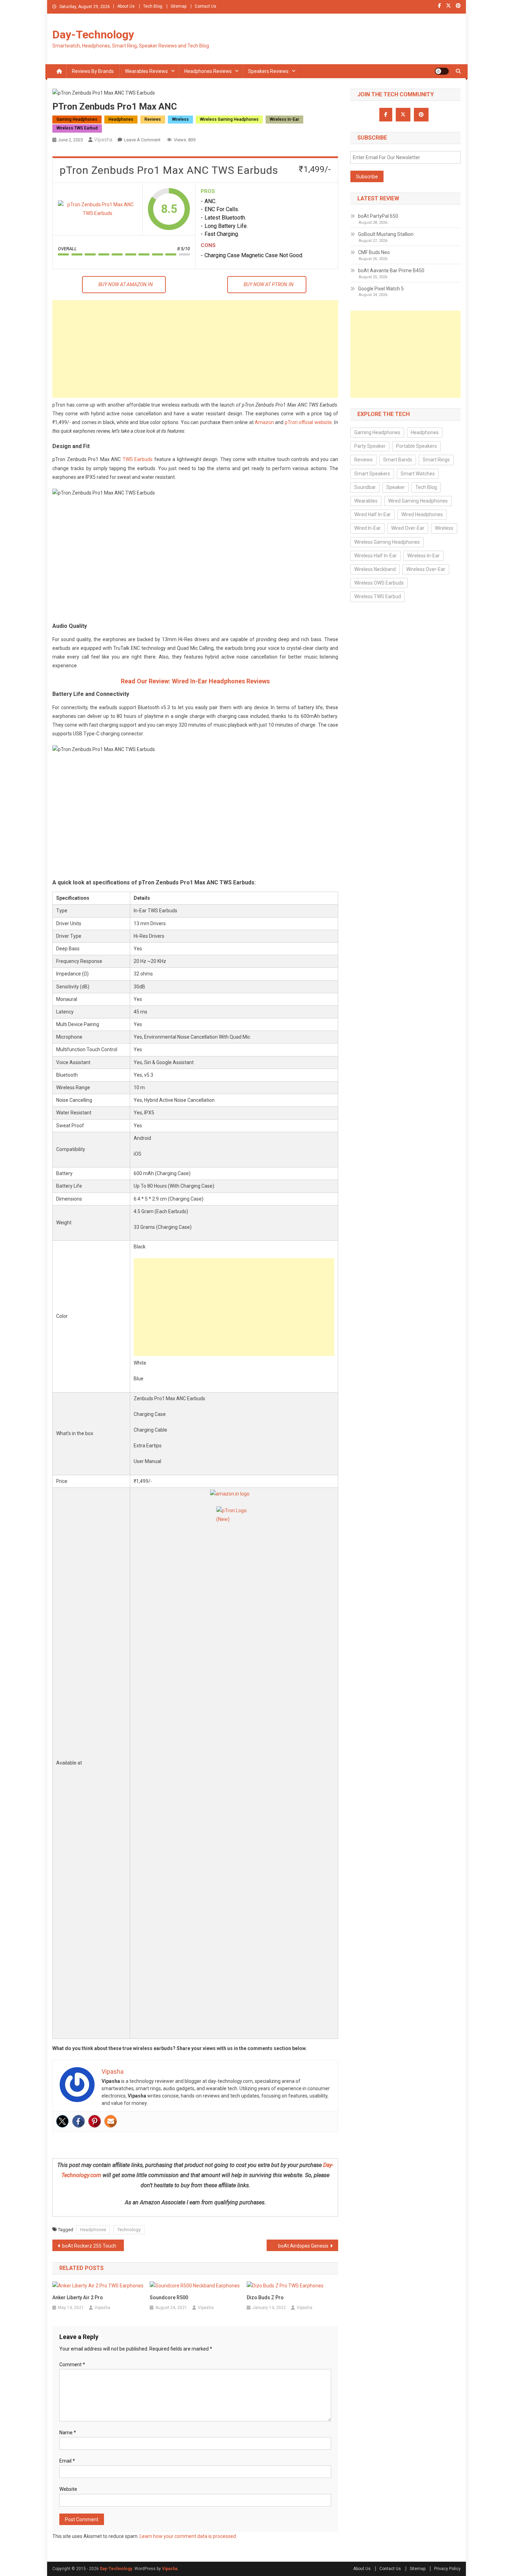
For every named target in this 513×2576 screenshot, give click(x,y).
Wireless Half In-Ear (376, 556)
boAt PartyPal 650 (378, 216)
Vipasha (103, 140)
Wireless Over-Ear (426, 569)
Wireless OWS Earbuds (379, 583)
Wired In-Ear (367, 528)
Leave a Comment (142, 140)
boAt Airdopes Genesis (303, 2246)
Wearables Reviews (146, 71)
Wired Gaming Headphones (418, 501)
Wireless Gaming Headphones (229, 119)
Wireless (180, 119)
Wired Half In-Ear (373, 514)
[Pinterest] (95, 2121)
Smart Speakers (372, 474)
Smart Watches (418, 474)
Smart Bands (398, 460)
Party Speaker (370, 446)
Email (67, 2461)
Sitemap (179, 6)
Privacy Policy (447, 2569)
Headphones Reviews (208, 71)
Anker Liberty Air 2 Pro (78, 2297)
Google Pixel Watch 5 (381, 289)
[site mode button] (442, 71)
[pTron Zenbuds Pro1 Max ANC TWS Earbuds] (98, 209)
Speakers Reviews (268, 71)
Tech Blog (153, 6)
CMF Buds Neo (374, 252)
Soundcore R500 (169, 2297)
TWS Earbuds (138, 459)
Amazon (264, 422)
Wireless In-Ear (284, 119)
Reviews (153, 119)
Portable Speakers (417, 446)
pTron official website (308, 422)
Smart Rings (436, 460)
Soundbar (365, 487)
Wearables (366, 501)
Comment (72, 2365)
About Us (126, 6)
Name (68, 2433)
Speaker (396, 487)
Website (68, 2489)
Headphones (121, 119)
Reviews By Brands (93, 71)
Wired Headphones (422, 514)
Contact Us (206, 6)
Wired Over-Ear (408, 528)
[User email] (111, 2121)
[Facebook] (79, 2121)
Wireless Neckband (375, 569)
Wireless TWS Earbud (77, 128)
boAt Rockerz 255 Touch (89, 2246)
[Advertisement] (195, 349)
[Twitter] (62, 2121)
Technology (129, 2230)
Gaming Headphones (77, 119)
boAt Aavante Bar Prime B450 (391, 270)
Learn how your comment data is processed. (188, 2536)
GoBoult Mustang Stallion (386, 234)
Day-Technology (93, 35)
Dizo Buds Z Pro (265, 2297)
